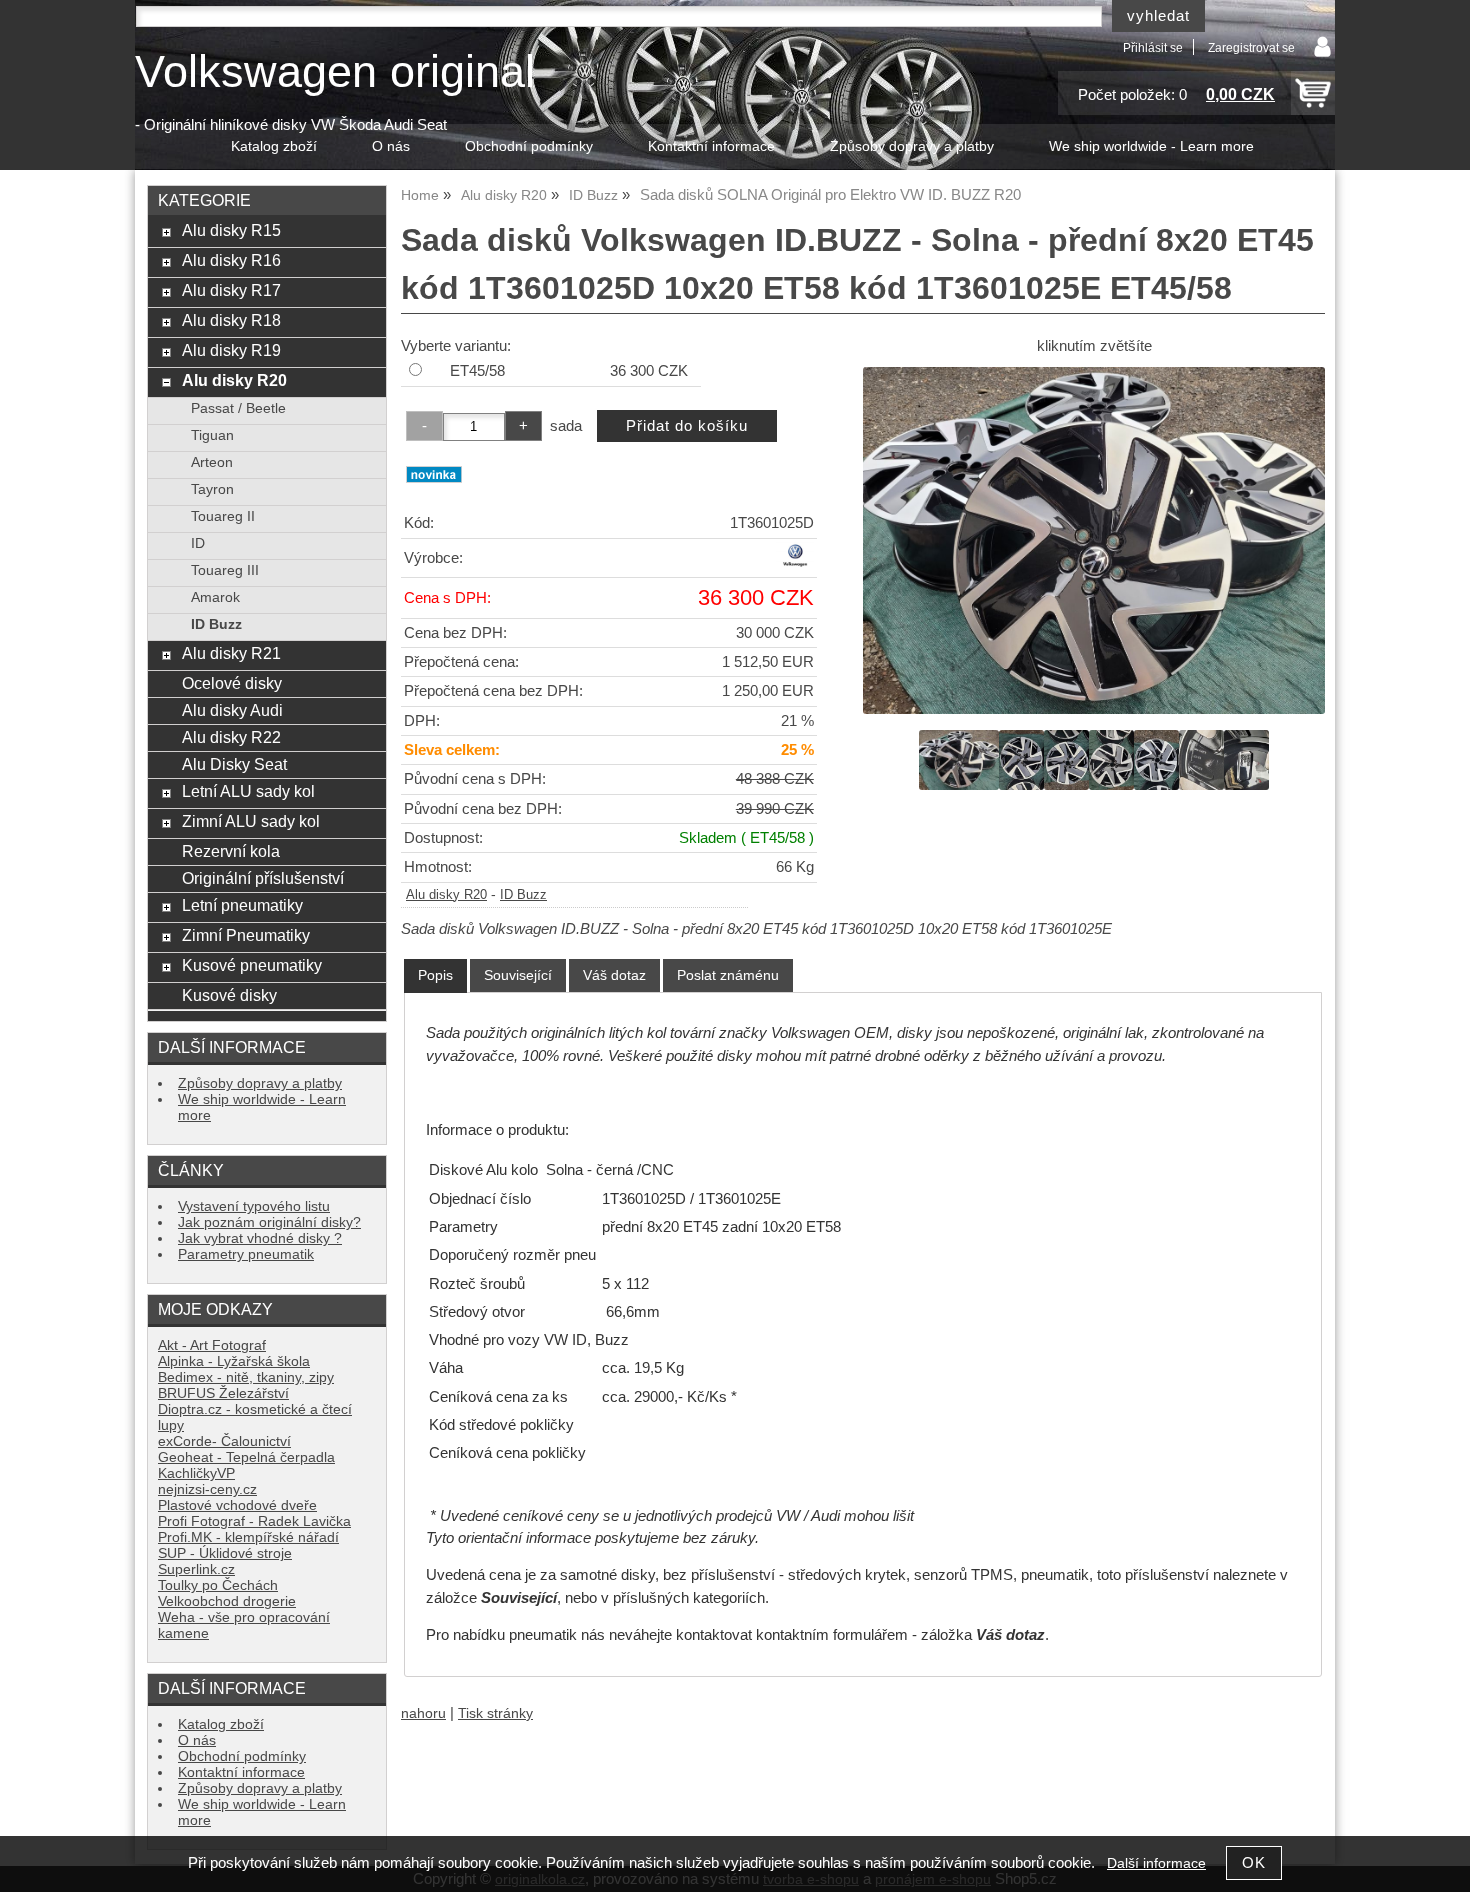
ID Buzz (523, 895)
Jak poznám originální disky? (269, 1222)
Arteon (212, 462)
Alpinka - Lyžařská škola (234, 1361)
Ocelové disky (232, 683)
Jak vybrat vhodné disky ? (260, 1238)
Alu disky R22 (231, 737)
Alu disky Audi (232, 710)
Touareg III (225, 570)
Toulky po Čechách (218, 1585)
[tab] (435, 975)
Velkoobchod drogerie (227, 1601)
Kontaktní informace (711, 146)
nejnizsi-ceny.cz (207, 1489)
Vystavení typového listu (254, 1206)
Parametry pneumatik (246, 1254)
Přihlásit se (1153, 48)
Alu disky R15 (231, 230)
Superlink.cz (196, 1569)
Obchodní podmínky (529, 146)
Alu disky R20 (446, 895)
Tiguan (212, 435)
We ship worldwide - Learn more (1151, 146)
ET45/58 (477, 371)
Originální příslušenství (263, 878)
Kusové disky (229, 995)
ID (198, 543)
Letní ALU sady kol (248, 791)
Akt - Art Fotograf (212, 1345)
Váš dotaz (614, 975)
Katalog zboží (274, 146)
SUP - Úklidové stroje (225, 1553)
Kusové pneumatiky (252, 965)
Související (518, 975)
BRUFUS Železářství (223, 1393)
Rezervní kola (231, 851)
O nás (391, 146)
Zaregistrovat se (1251, 48)
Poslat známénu (728, 975)
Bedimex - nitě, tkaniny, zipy (246, 1377)
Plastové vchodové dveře (237, 1505)
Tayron (212, 489)
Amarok (215, 597)
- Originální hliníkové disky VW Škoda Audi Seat (291, 125)
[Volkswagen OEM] (794, 563)
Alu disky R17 (231, 290)
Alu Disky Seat (234, 764)
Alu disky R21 (231, 653)
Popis (435, 975)
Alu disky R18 (231, 320)
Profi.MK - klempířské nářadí (248, 1537)
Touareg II (223, 516)
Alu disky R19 (231, 350)
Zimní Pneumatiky (246, 935)
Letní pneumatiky (242, 905)
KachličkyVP (196, 1473)
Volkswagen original (335, 71)
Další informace (1156, 1863)
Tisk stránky (495, 1713)
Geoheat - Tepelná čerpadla (246, 1457)
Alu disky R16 (231, 260)
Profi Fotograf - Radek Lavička (254, 1521)
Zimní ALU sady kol (251, 821)
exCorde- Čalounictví (224, 1441)
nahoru (423, 1713)
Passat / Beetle (238, 408)
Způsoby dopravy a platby (912, 146)
